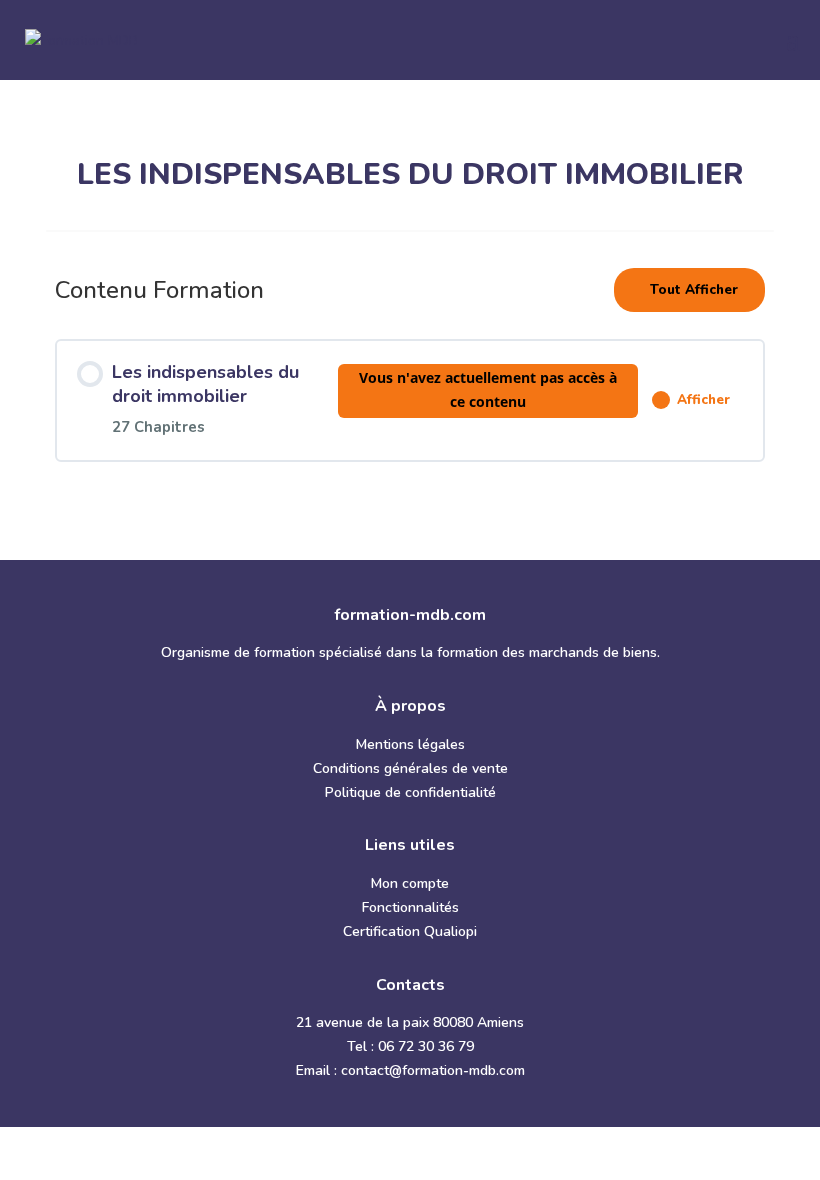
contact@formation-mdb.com (433, 1070)
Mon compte (410, 883)
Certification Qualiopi (410, 931)
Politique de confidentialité (410, 792)
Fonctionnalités (410, 907)
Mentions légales (410, 744)
